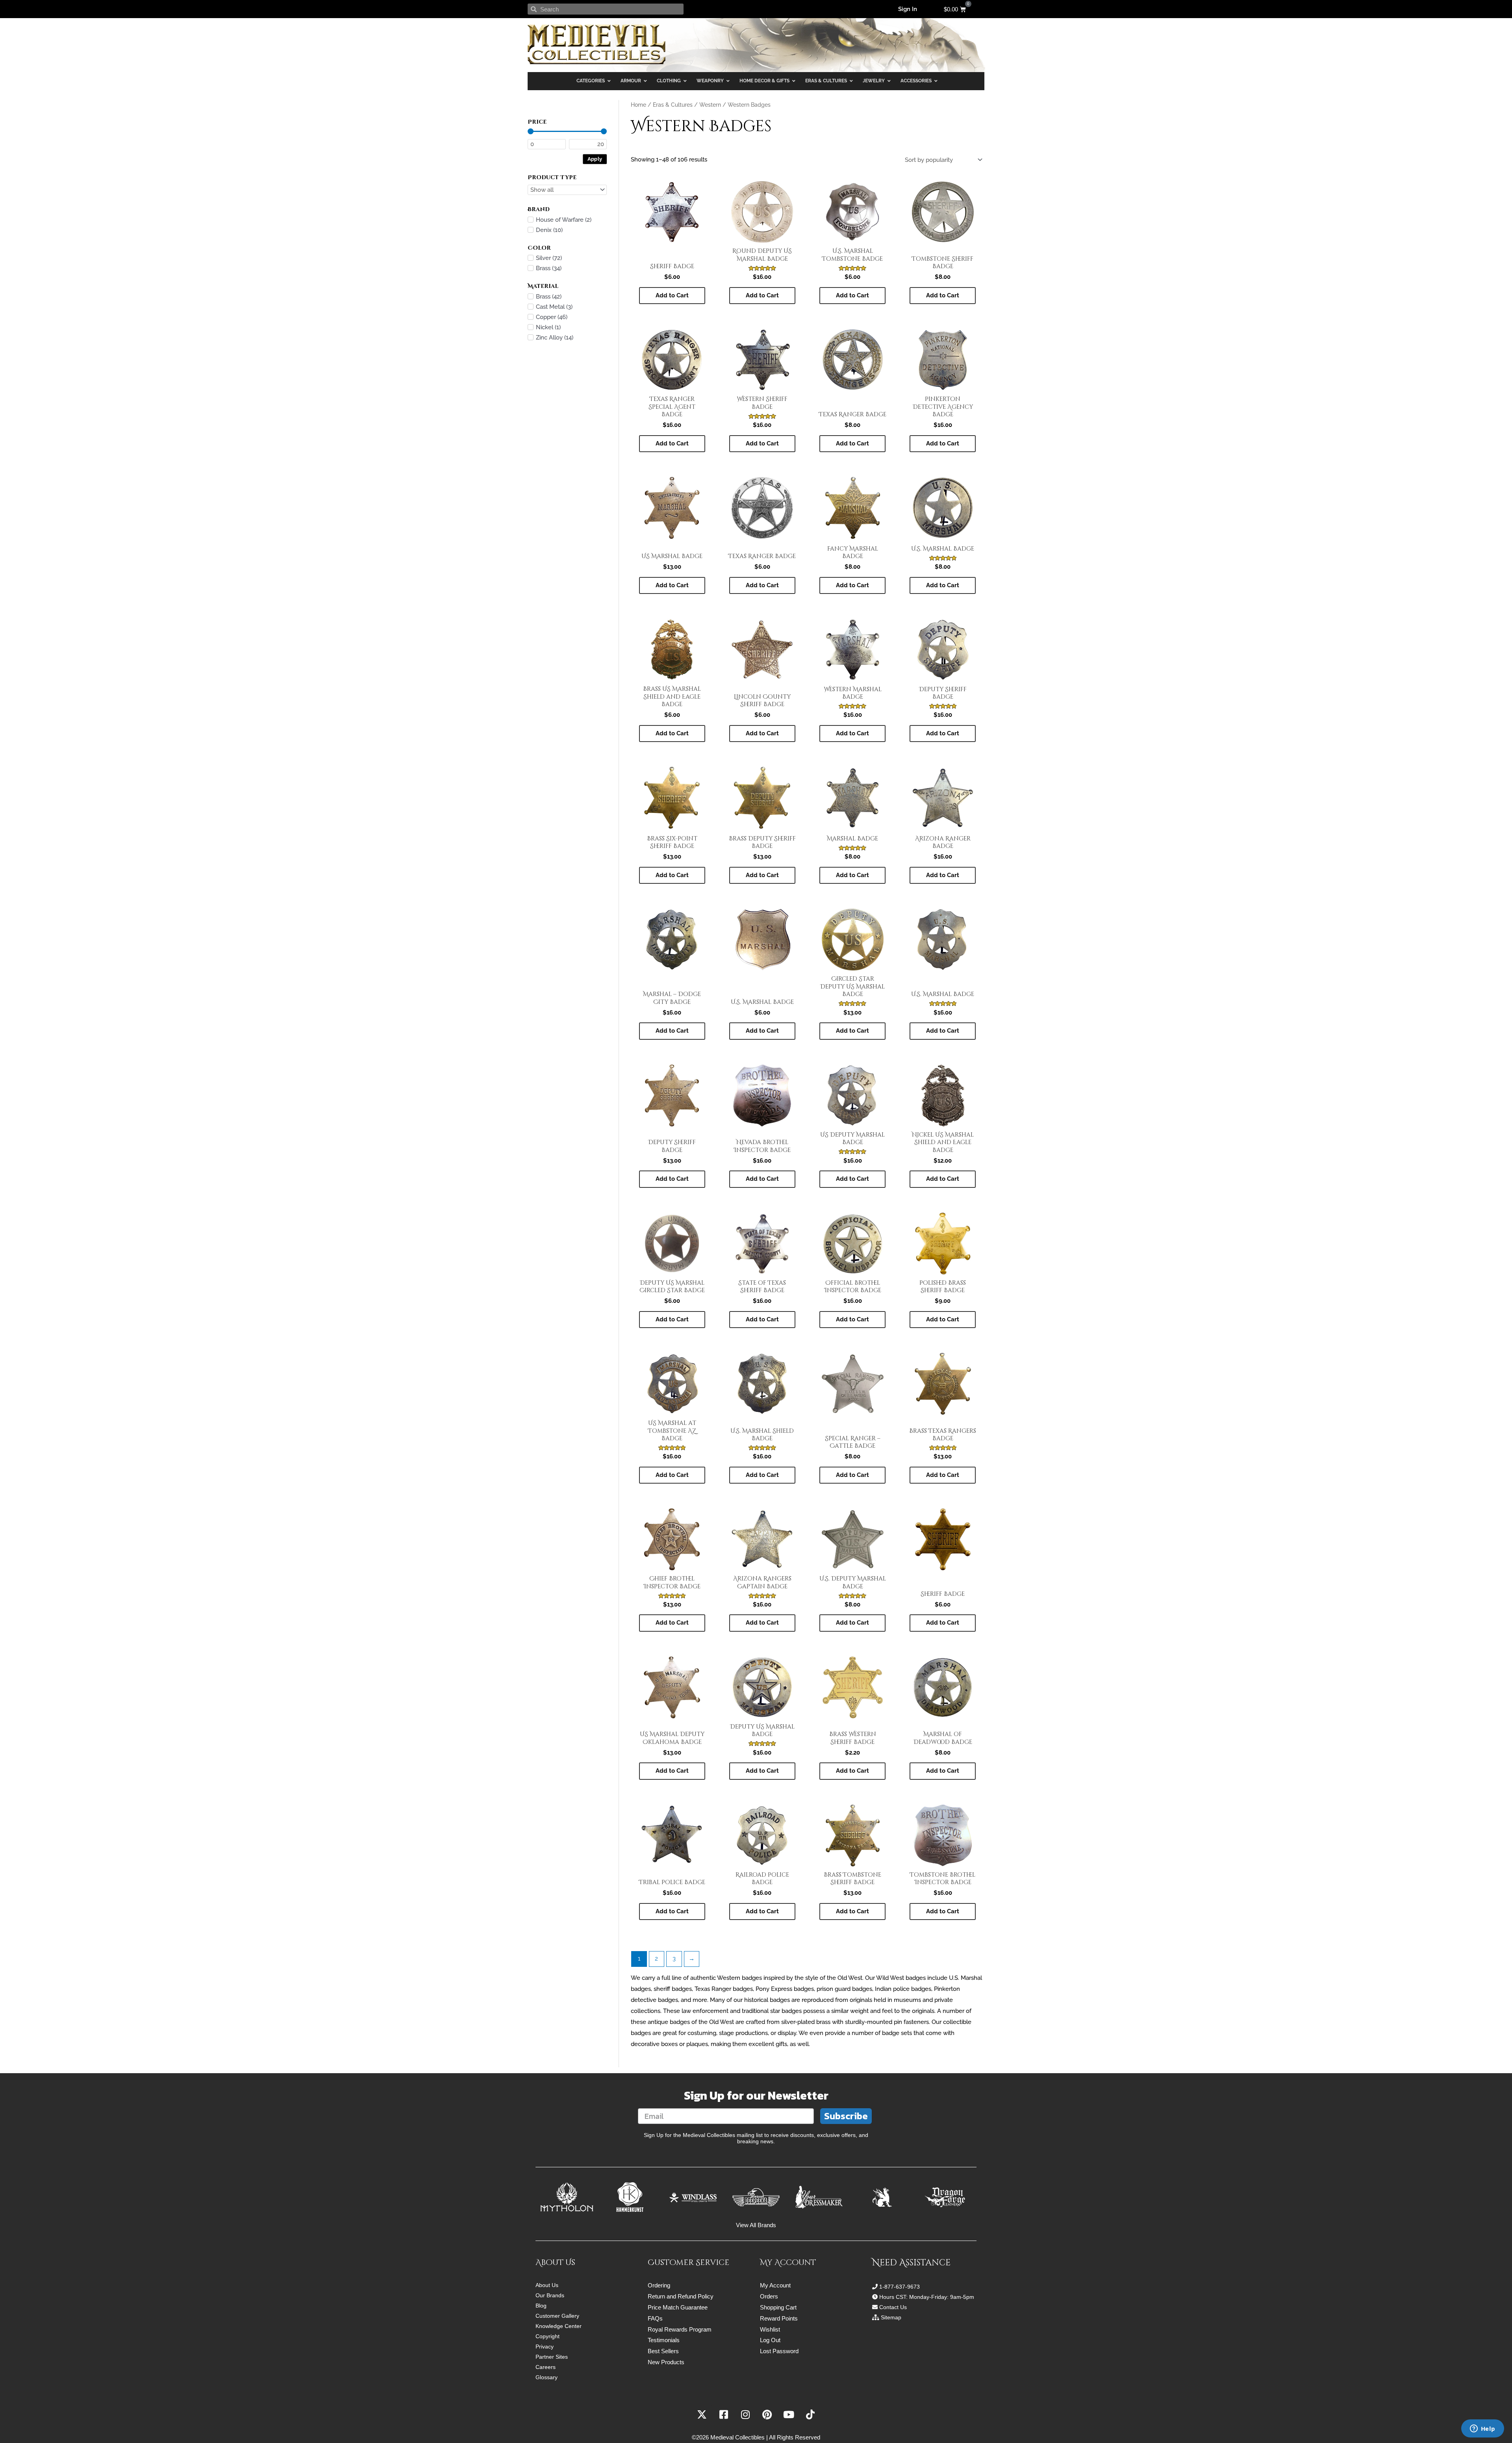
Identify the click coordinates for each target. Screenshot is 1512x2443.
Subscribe (846, 2116)
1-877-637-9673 (900, 2287)
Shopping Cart (778, 2307)
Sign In (908, 9)
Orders (769, 2296)
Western (710, 105)
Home (638, 105)
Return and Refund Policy (681, 2296)
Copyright (548, 2336)
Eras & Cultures (673, 105)
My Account (775, 2285)
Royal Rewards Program (680, 2329)
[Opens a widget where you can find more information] (1482, 2429)
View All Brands (756, 2225)
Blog (541, 2306)
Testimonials (664, 2340)
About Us (547, 2285)
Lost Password (779, 2351)
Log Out (770, 2340)
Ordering (659, 2285)
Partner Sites (552, 2357)
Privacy (545, 2347)
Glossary (547, 2377)
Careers (546, 2367)
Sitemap (891, 2317)
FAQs (655, 2318)
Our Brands (550, 2295)
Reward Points (779, 2318)
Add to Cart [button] (672, 295)
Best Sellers (663, 2351)
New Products (666, 2362)
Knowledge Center (559, 2326)
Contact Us (893, 2307)
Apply (595, 159)
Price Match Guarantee (678, 2307)
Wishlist (770, 2329)
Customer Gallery (557, 2316)
